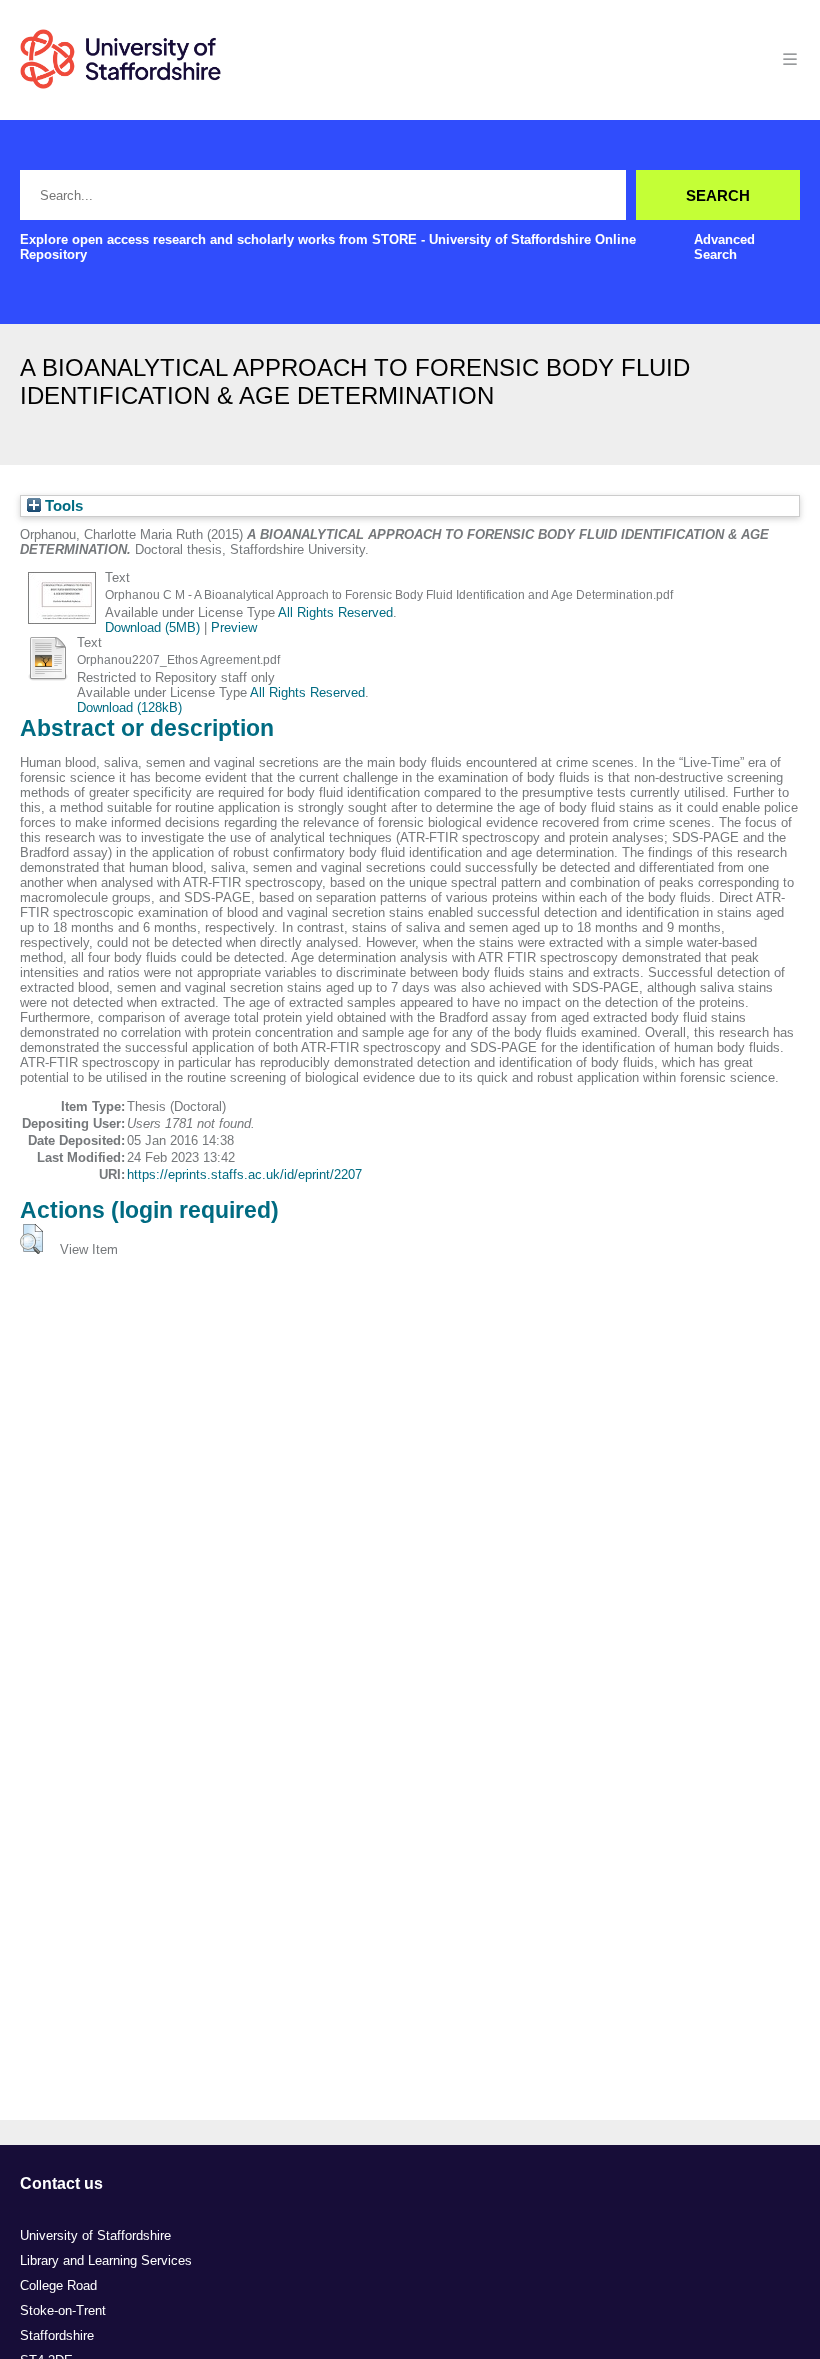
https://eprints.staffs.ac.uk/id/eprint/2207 (244, 1174)
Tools (62, 506)
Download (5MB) (152, 627)
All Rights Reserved (335, 612)
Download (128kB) (129, 707)
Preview (234, 627)
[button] (31, 1239)
